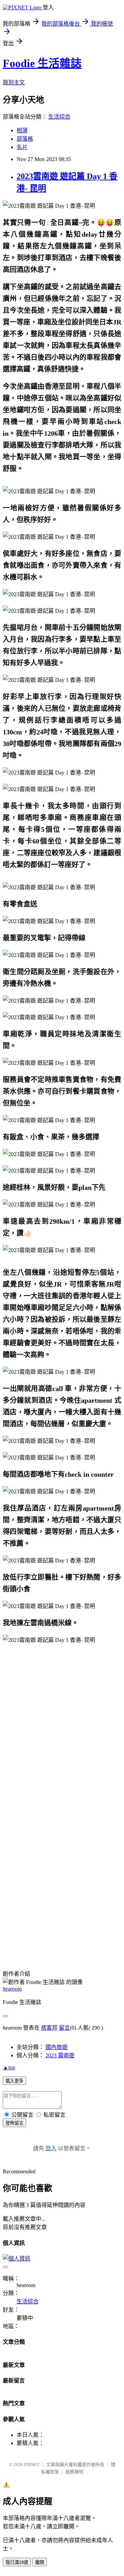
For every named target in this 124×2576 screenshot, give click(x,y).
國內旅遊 (56, 2047)
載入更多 (14, 2081)
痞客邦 (49, 2028)
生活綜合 (59, 117)
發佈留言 (14, 2123)
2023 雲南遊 (60, 2055)
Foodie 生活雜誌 (42, 63)
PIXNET (32, 2465)
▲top (9, 2067)
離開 (40, 2562)
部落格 (25, 139)
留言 (64, 2028)
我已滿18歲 (17, 2562)
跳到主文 (14, 82)
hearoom (12, 1989)
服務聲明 (74, 2472)
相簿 (22, 130)
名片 (22, 147)
